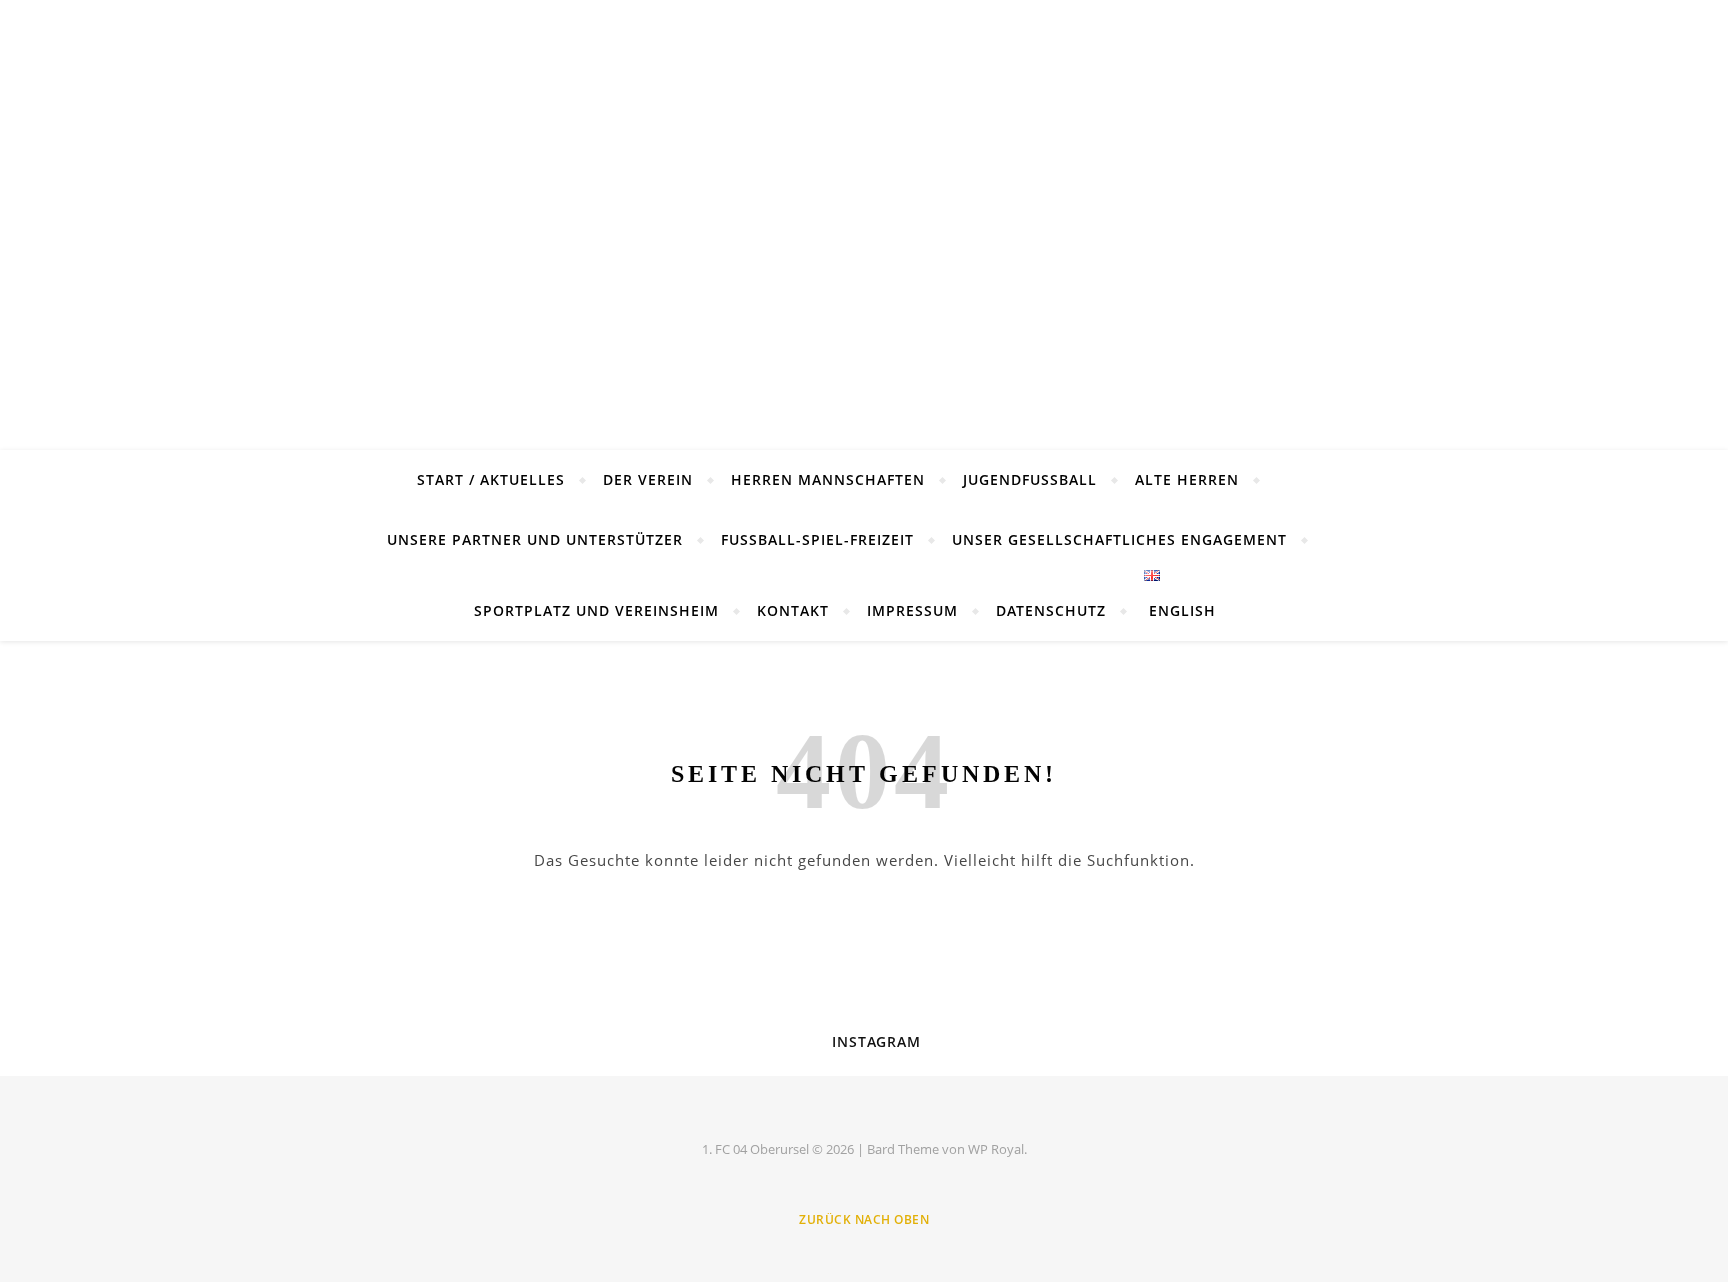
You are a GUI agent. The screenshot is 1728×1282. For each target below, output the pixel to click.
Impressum (912, 610)
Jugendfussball (1030, 479)
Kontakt (793, 610)
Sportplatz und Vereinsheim (596, 610)
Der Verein (648, 479)
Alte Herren (1187, 479)
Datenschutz (1051, 610)
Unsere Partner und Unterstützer (535, 539)
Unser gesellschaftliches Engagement (1119, 539)
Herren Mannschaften (828, 479)
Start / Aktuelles (491, 479)
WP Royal (996, 1149)
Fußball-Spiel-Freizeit (817, 539)
